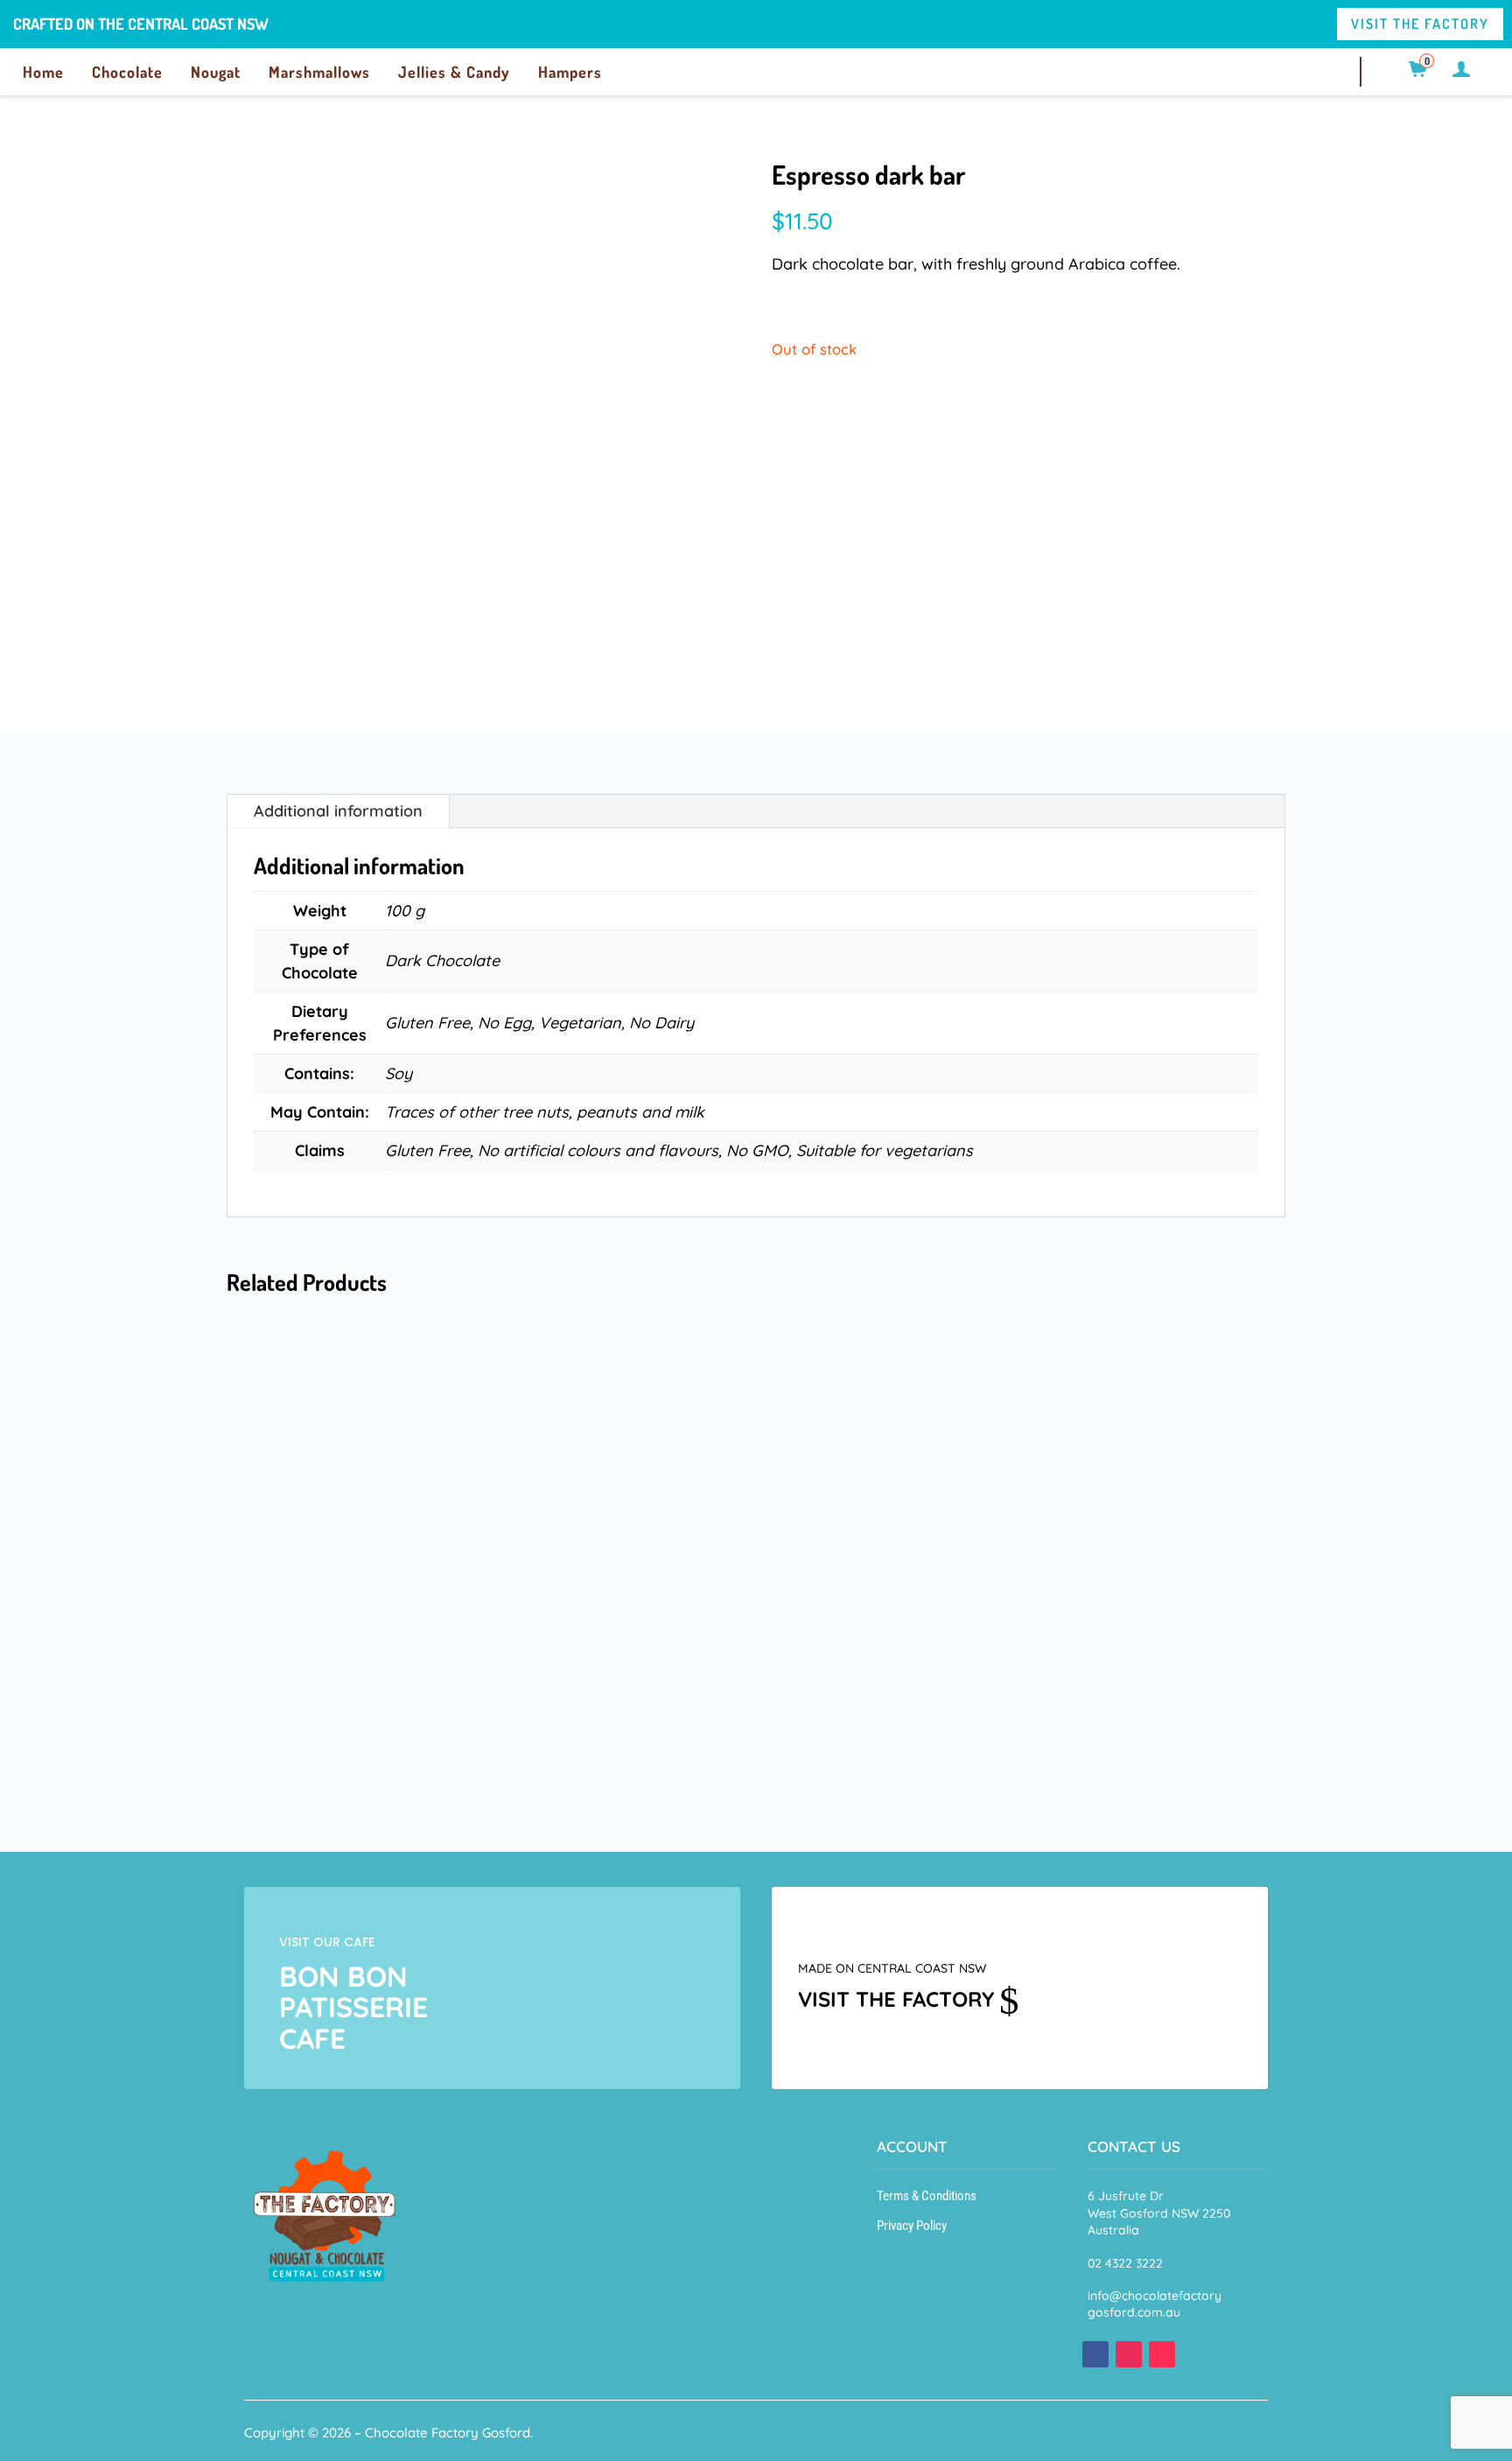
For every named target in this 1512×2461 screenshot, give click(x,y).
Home (43, 72)
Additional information (338, 811)
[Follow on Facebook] (1095, 2354)
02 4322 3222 (1125, 2263)
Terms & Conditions (927, 2196)
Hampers (570, 72)
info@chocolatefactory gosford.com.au (1155, 2304)
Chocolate (127, 72)
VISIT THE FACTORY (1420, 24)
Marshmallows (319, 72)
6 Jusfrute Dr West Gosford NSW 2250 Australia (1159, 2213)
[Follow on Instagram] (1129, 2354)
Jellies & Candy (454, 72)
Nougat (216, 72)
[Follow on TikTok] (1162, 2354)
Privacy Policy (912, 2226)
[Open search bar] (1391, 69)
